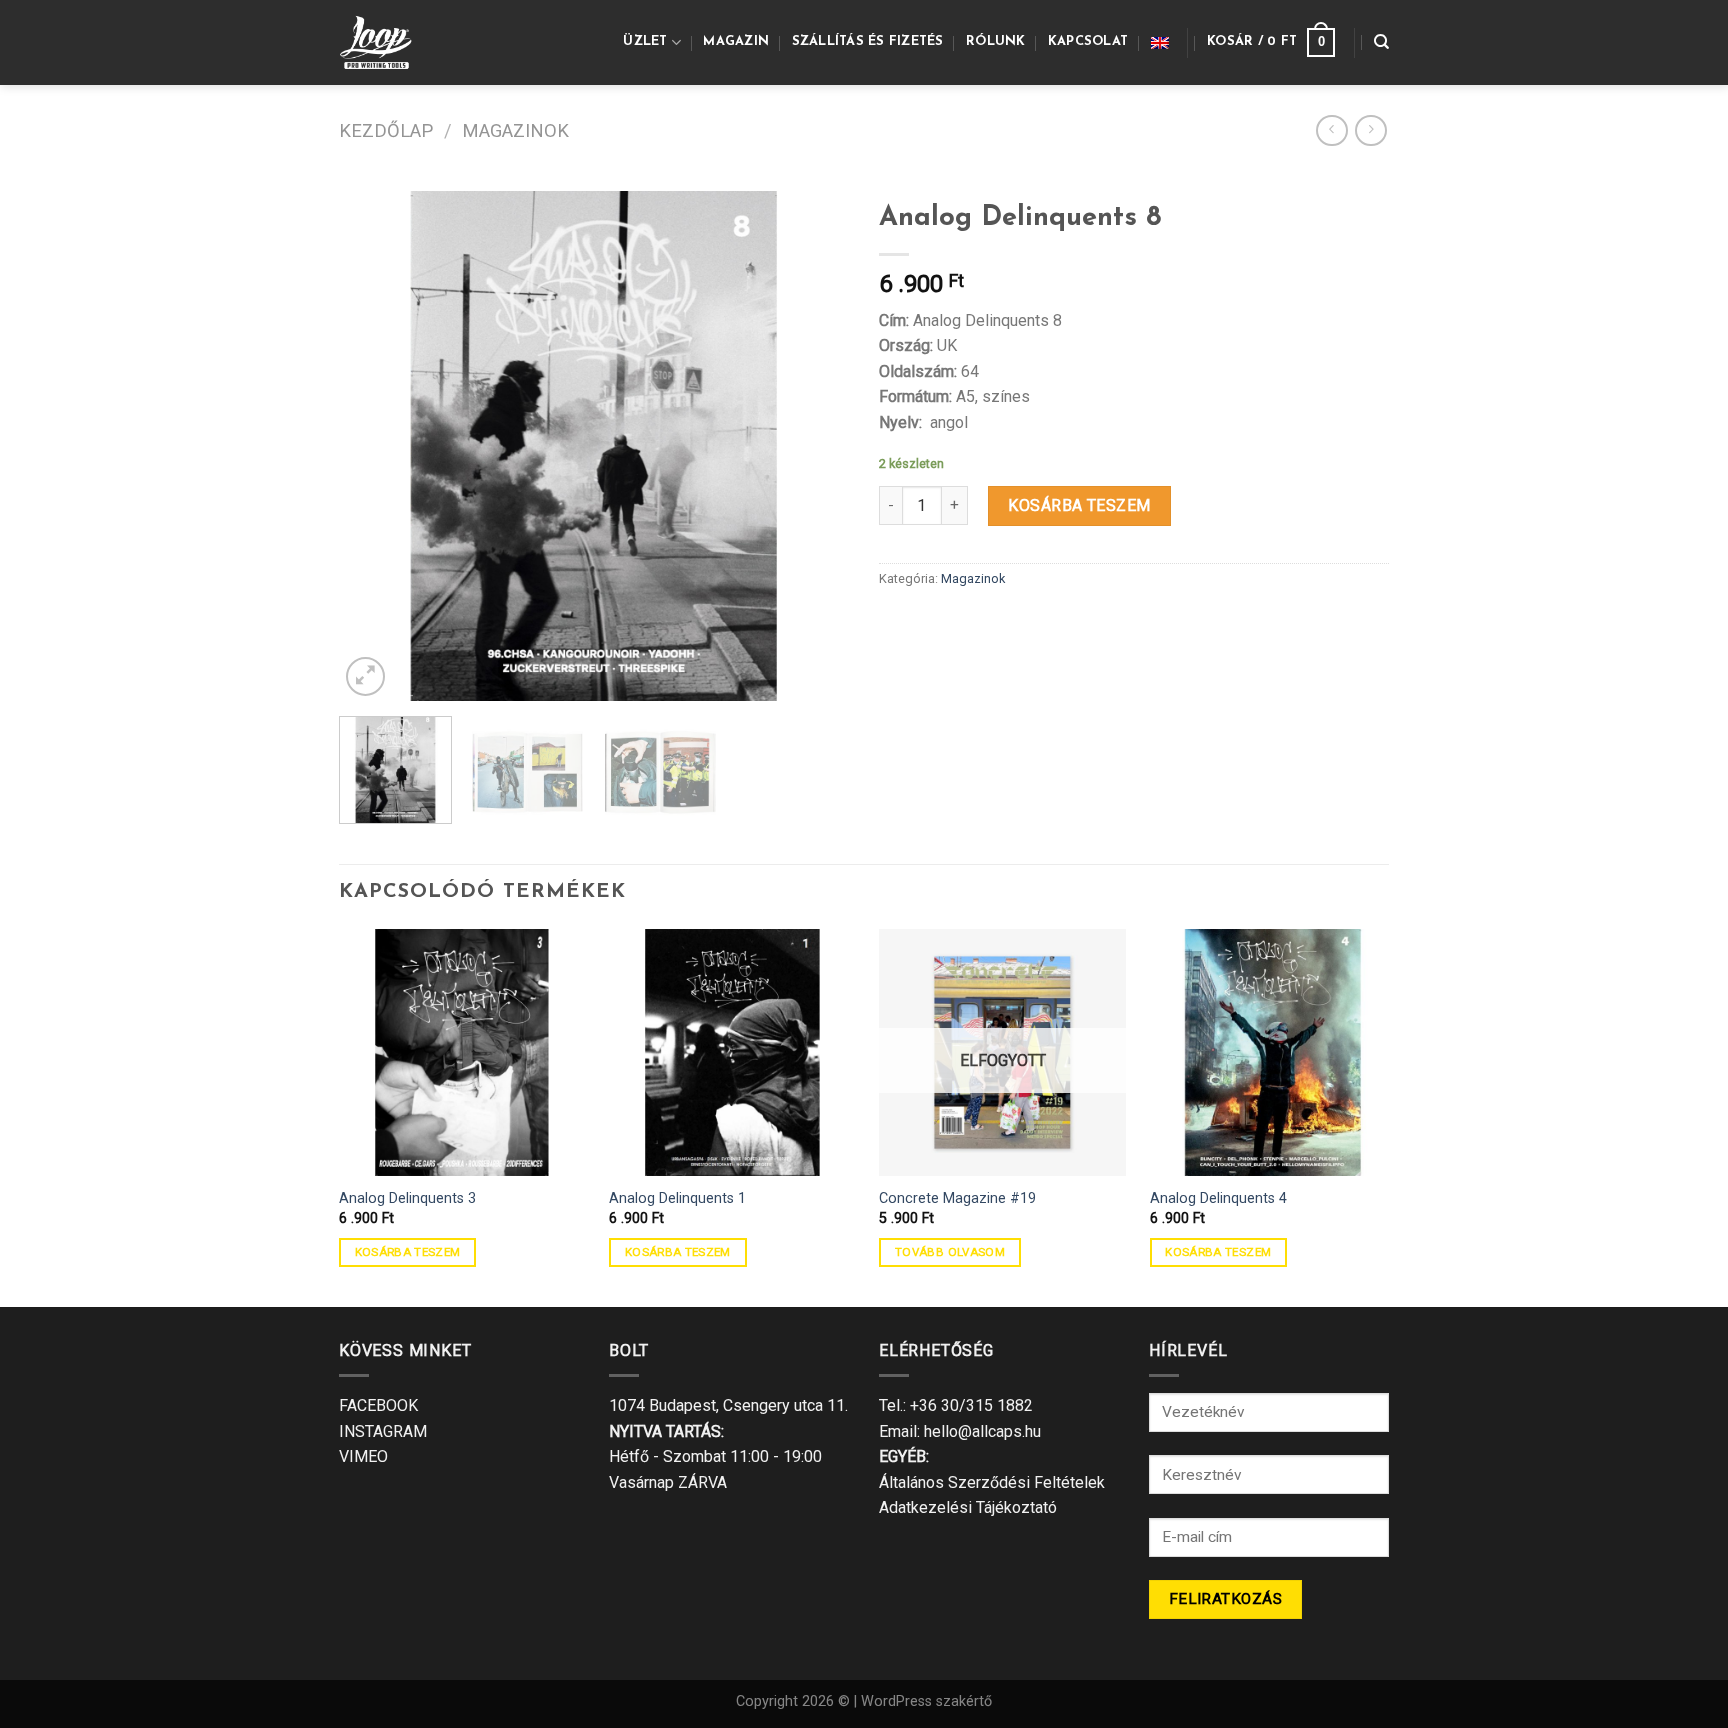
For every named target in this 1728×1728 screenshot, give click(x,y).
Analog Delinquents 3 (407, 1198)
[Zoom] (365, 676)
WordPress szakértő (926, 1701)
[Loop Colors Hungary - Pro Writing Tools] (386, 42)
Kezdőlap (386, 130)
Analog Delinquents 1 (677, 1198)
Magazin (736, 41)
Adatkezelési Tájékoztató (968, 1507)
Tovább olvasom (950, 1252)
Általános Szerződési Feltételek (992, 1482)
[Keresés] (1381, 42)
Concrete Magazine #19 (957, 1198)
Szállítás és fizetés (868, 41)
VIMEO (363, 1456)
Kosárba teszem (1079, 505)
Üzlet (645, 41)
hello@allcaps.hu (982, 1431)
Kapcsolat (1088, 41)
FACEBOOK (378, 1405)
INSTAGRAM (383, 1431)
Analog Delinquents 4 (1218, 1198)
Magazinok (515, 130)
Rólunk (996, 41)
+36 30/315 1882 (971, 1405)
